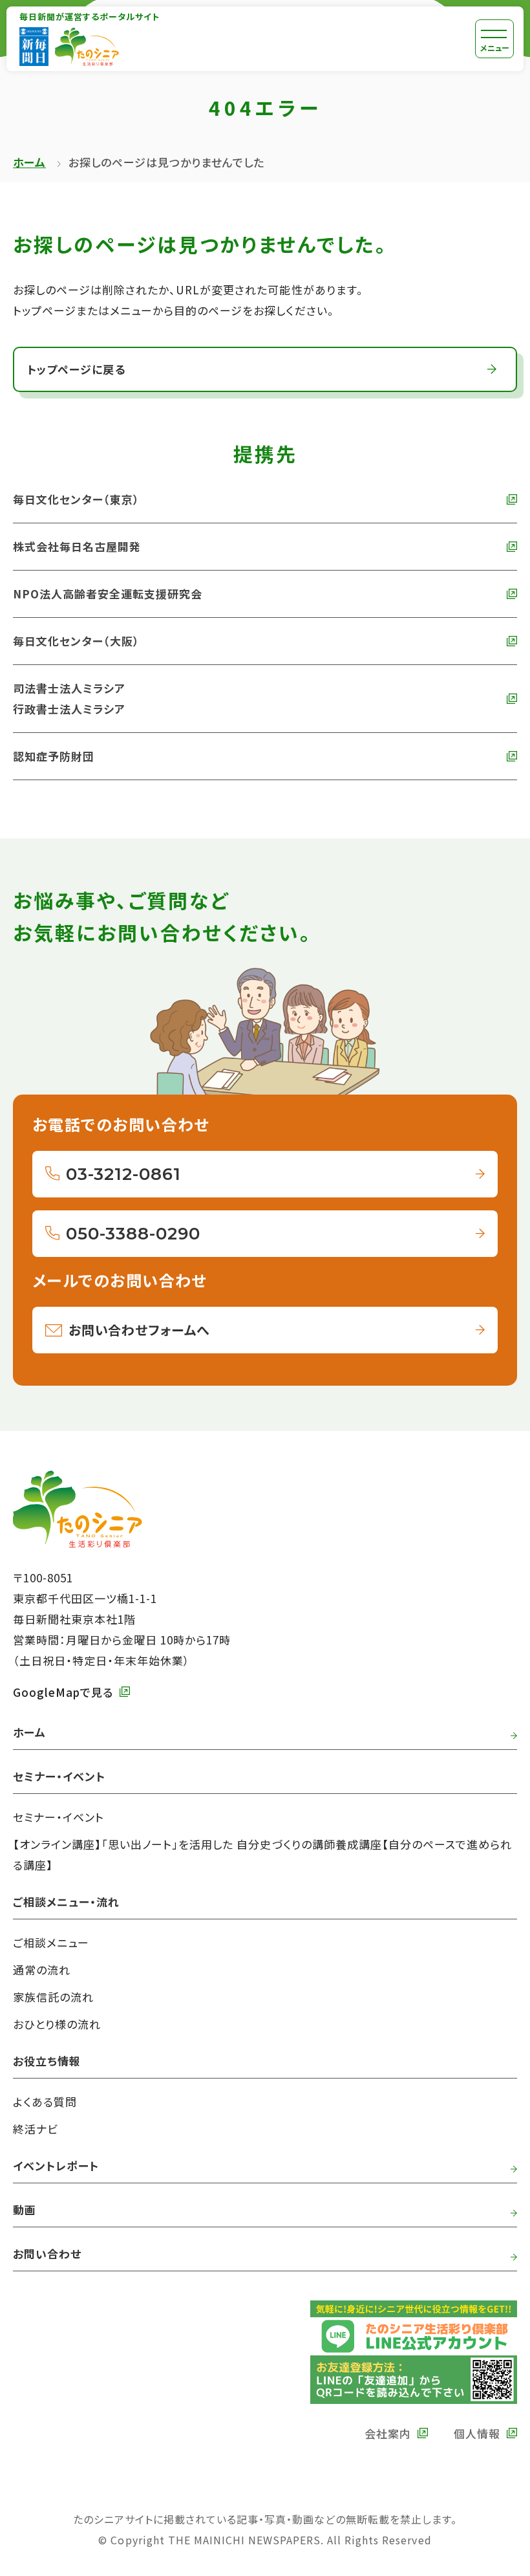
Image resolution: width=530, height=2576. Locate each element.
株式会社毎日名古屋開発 (77, 546)
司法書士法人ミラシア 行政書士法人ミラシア (69, 698)
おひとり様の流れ (57, 2024)
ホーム (29, 162)
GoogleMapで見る (63, 1692)
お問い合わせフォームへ (139, 1330)
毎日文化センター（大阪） (76, 641)
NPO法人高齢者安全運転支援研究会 (108, 594)
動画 (25, 2210)
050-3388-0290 (133, 1234)
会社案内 (388, 2433)
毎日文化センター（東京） (76, 499)
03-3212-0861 (123, 1174)
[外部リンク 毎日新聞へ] (34, 47)
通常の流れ (42, 1970)
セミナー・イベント (58, 1817)
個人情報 (477, 2433)
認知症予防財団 (54, 756)
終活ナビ (36, 2129)
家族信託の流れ (53, 1997)
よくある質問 (45, 2101)
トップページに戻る (76, 369)
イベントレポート (56, 2166)
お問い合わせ (47, 2254)
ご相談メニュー (51, 1942)
